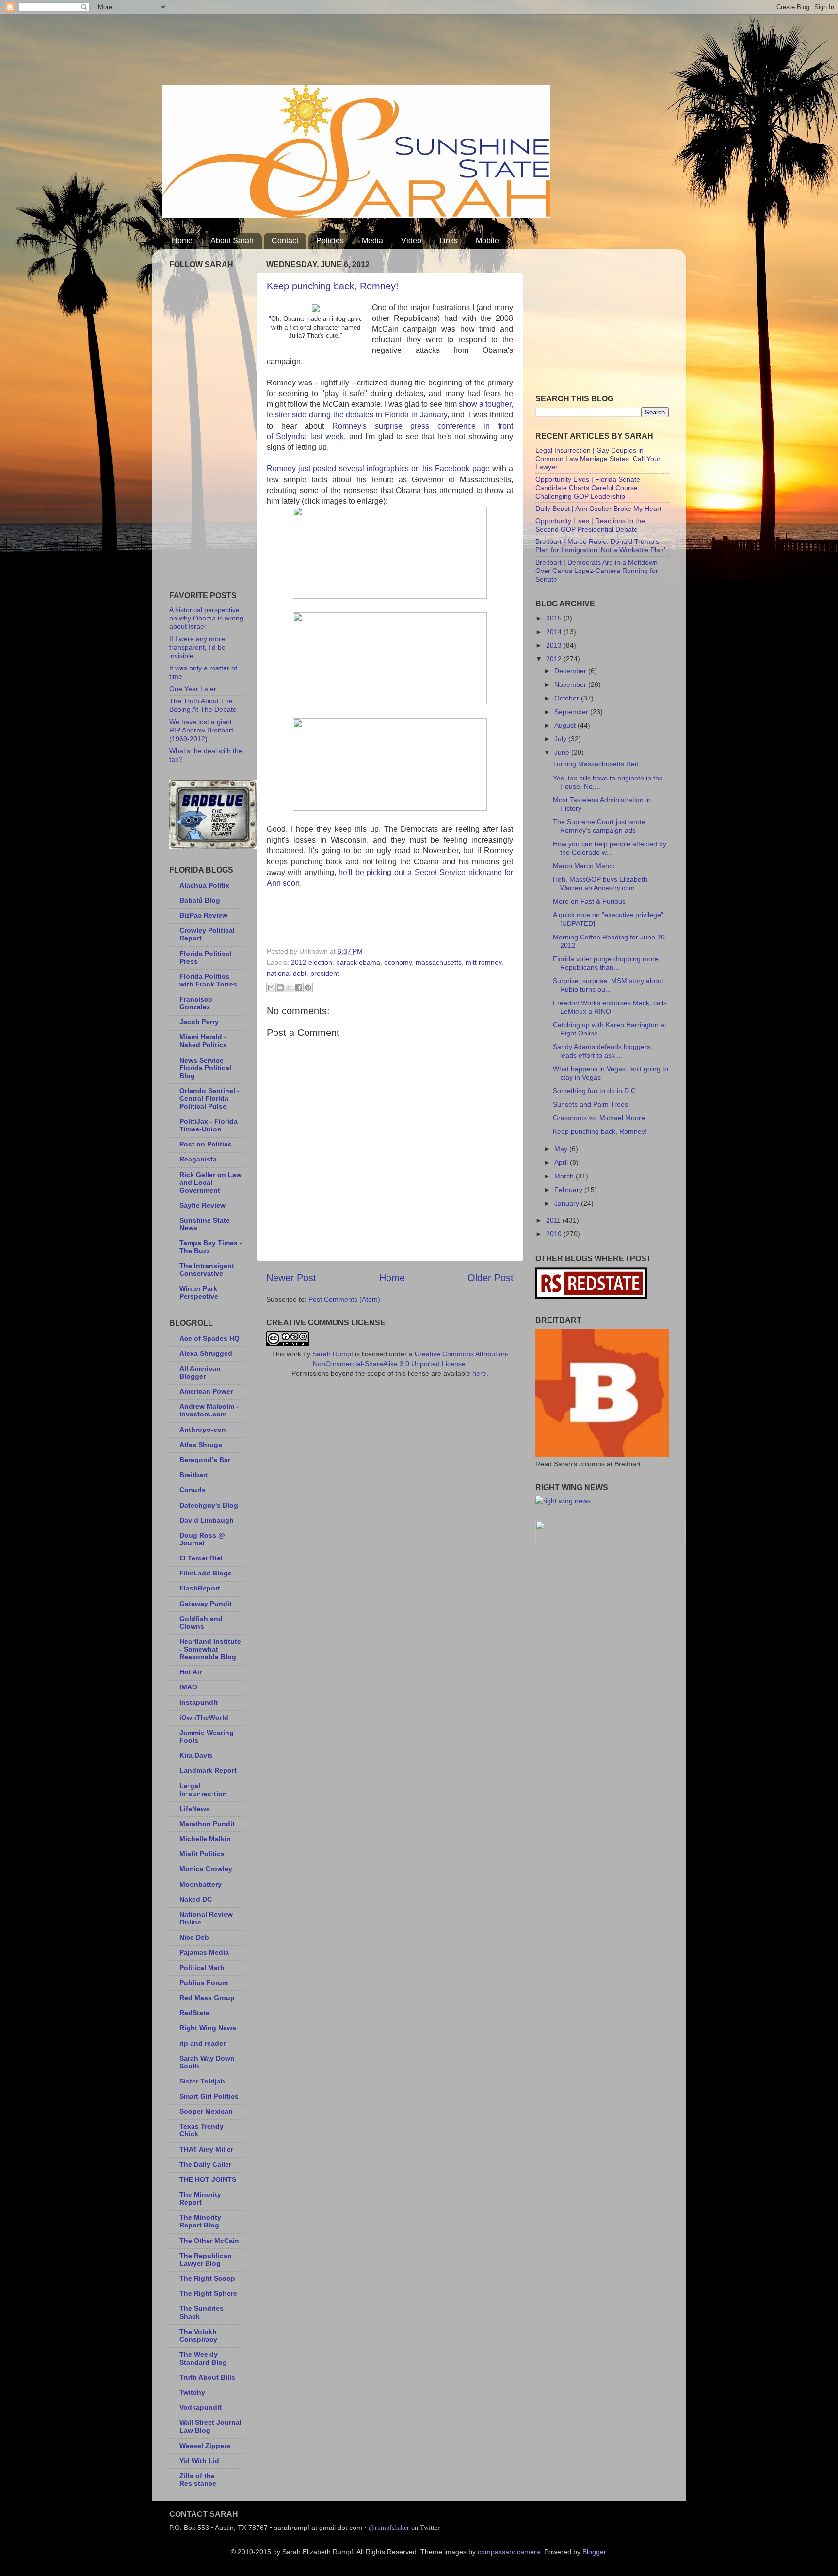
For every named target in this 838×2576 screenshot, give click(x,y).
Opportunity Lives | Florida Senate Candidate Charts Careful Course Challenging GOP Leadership (588, 488)
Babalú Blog (200, 900)
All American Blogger (200, 1372)
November (571, 684)
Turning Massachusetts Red (596, 764)
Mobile (487, 241)
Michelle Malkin (205, 1839)
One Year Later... (195, 689)
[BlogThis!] (280, 987)
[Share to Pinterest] (308, 987)
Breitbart (194, 1475)
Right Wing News (208, 2028)
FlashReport (200, 1588)
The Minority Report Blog (200, 2221)
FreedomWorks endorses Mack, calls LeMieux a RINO (610, 1007)
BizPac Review (203, 915)
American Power (206, 1391)
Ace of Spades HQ (209, 1338)
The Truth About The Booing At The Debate (203, 705)
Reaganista (198, 1159)
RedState (194, 2013)
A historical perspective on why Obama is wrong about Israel (206, 618)
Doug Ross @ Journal (202, 1539)
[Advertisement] (338, 46)
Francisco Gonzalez (196, 1003)
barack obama (358, 962)
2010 (555, 1234)
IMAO (188, 1687)
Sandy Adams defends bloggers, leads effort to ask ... (603, 1051)
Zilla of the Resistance (198, 2480)
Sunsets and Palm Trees (590, 1104)
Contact (285, 241)
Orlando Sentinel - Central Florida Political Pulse (209, 1098)
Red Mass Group (207, 1998)
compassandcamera (509, 2552)
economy (398, 962)
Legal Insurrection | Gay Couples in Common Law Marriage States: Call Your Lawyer (598, 459)
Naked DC (196, 1899)
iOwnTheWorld (204, 1717)
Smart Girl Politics (209, 2096)
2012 (555, 659)
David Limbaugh (207, 1520)
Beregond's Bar (205, 1460)
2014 (555, 632)
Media (372, 241)
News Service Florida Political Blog (205, 1068)
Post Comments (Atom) (344, 1299)
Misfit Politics (202, 1854)
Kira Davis (196, 1755)
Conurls (193, 1490)
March (565, 1176)
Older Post (491, 1278)
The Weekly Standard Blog (203, 2358)
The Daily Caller (205, 2164)
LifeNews (195, 1809)
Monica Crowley (206, 1869)
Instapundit (199, 1702)
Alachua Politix (204, 885)
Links (449, 241)
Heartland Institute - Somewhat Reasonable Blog (210, 1649)
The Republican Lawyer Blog (206, 2259)
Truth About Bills (207, 2377)
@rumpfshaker (389, 2528)
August (566, 725)
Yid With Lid (199, 2461)
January (568, 1203)
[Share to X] (290, 987)
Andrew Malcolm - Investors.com (209, 1410)
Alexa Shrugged (206, 1353)
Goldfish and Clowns (201, 1622)
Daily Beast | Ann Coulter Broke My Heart (598, 509)
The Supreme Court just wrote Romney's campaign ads (599, 826)
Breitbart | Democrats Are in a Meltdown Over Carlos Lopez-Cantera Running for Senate (597, 571)
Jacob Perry (199, 1022)
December (571, 671)
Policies (330, 241)
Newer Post (291, 1278)
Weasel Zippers (205, 2446)
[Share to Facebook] (299, 987)
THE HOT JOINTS (208, 2179)
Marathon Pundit (207, 1824)
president (325, 973)
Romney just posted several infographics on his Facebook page (378, 469)
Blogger (594, 2552)
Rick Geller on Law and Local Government (210, 1182)
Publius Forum (204, 1983)
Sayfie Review (202, 1205)
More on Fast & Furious (589, 901)
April (562, 1162)
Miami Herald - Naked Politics (203, 1041)
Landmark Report (208, 1770)
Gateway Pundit (206, 1604)
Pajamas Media (204, 1952)
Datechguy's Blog (209, 1505)
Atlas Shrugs (201, 1445)
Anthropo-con (203, 1430)
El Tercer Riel (201, 1558)
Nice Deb (194, 1937)
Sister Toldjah (202, 2081)
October (568, 698)
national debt (287, 973)
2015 (555, 618)
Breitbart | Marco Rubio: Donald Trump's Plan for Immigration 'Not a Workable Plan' (600, 546)
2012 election (312, 962)
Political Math (202, 1968)
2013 (555, 645)
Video (411, 241)
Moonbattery (201, 1884)
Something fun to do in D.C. (595, 1091)
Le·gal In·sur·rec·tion (203, 1790)
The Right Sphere (208, 2293)
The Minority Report (200, 2198)
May (562, 1149)
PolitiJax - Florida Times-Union (209, 1125)
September (572, 712)
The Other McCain (209, 2241)
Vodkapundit (201, 2407)
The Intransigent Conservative (207, 1270)
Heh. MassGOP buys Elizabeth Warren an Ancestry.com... (600, 883)
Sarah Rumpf (333, 1354)
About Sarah (232, 241)
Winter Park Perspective (199, 1292)
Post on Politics (206, 1144)
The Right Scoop (207, 2278)
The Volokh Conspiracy (198, 2336)
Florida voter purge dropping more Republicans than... (606, 963)
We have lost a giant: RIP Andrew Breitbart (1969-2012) (201, 730)
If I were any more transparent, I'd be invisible (197, 647)
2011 (554, 1220)
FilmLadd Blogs (206, 1573)
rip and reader (202, 2043)
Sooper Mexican (206, 2111)
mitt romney (483, 962)
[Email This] (271, 987)
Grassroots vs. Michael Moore (599, 1118)
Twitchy (192, 2392)
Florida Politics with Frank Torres (208, 980)
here (479, 1373)
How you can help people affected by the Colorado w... (610, 848)
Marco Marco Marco (584, 866)
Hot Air (191, 1672)
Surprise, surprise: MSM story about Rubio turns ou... (608, 985)
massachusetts (439, 962)
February (569, 1190)
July (561, 739)
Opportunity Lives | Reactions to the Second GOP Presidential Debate (590, 525)
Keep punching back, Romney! (333, 286)
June (563, 752)
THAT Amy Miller (206, 2149)
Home (182, 241)
